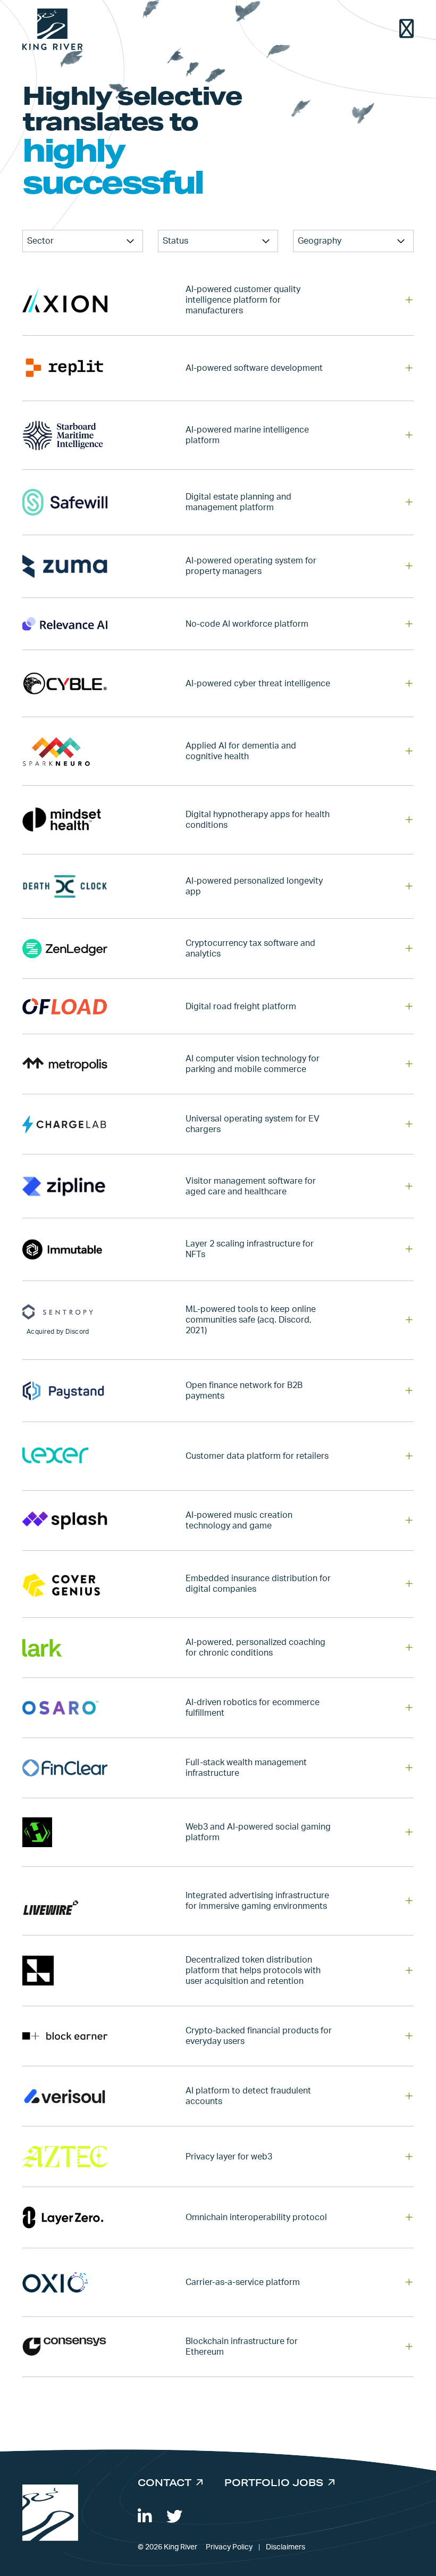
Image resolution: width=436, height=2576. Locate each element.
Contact (165, 2482)
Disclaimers (286, 2547)
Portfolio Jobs (274, 2482)
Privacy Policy (229, 2547)
